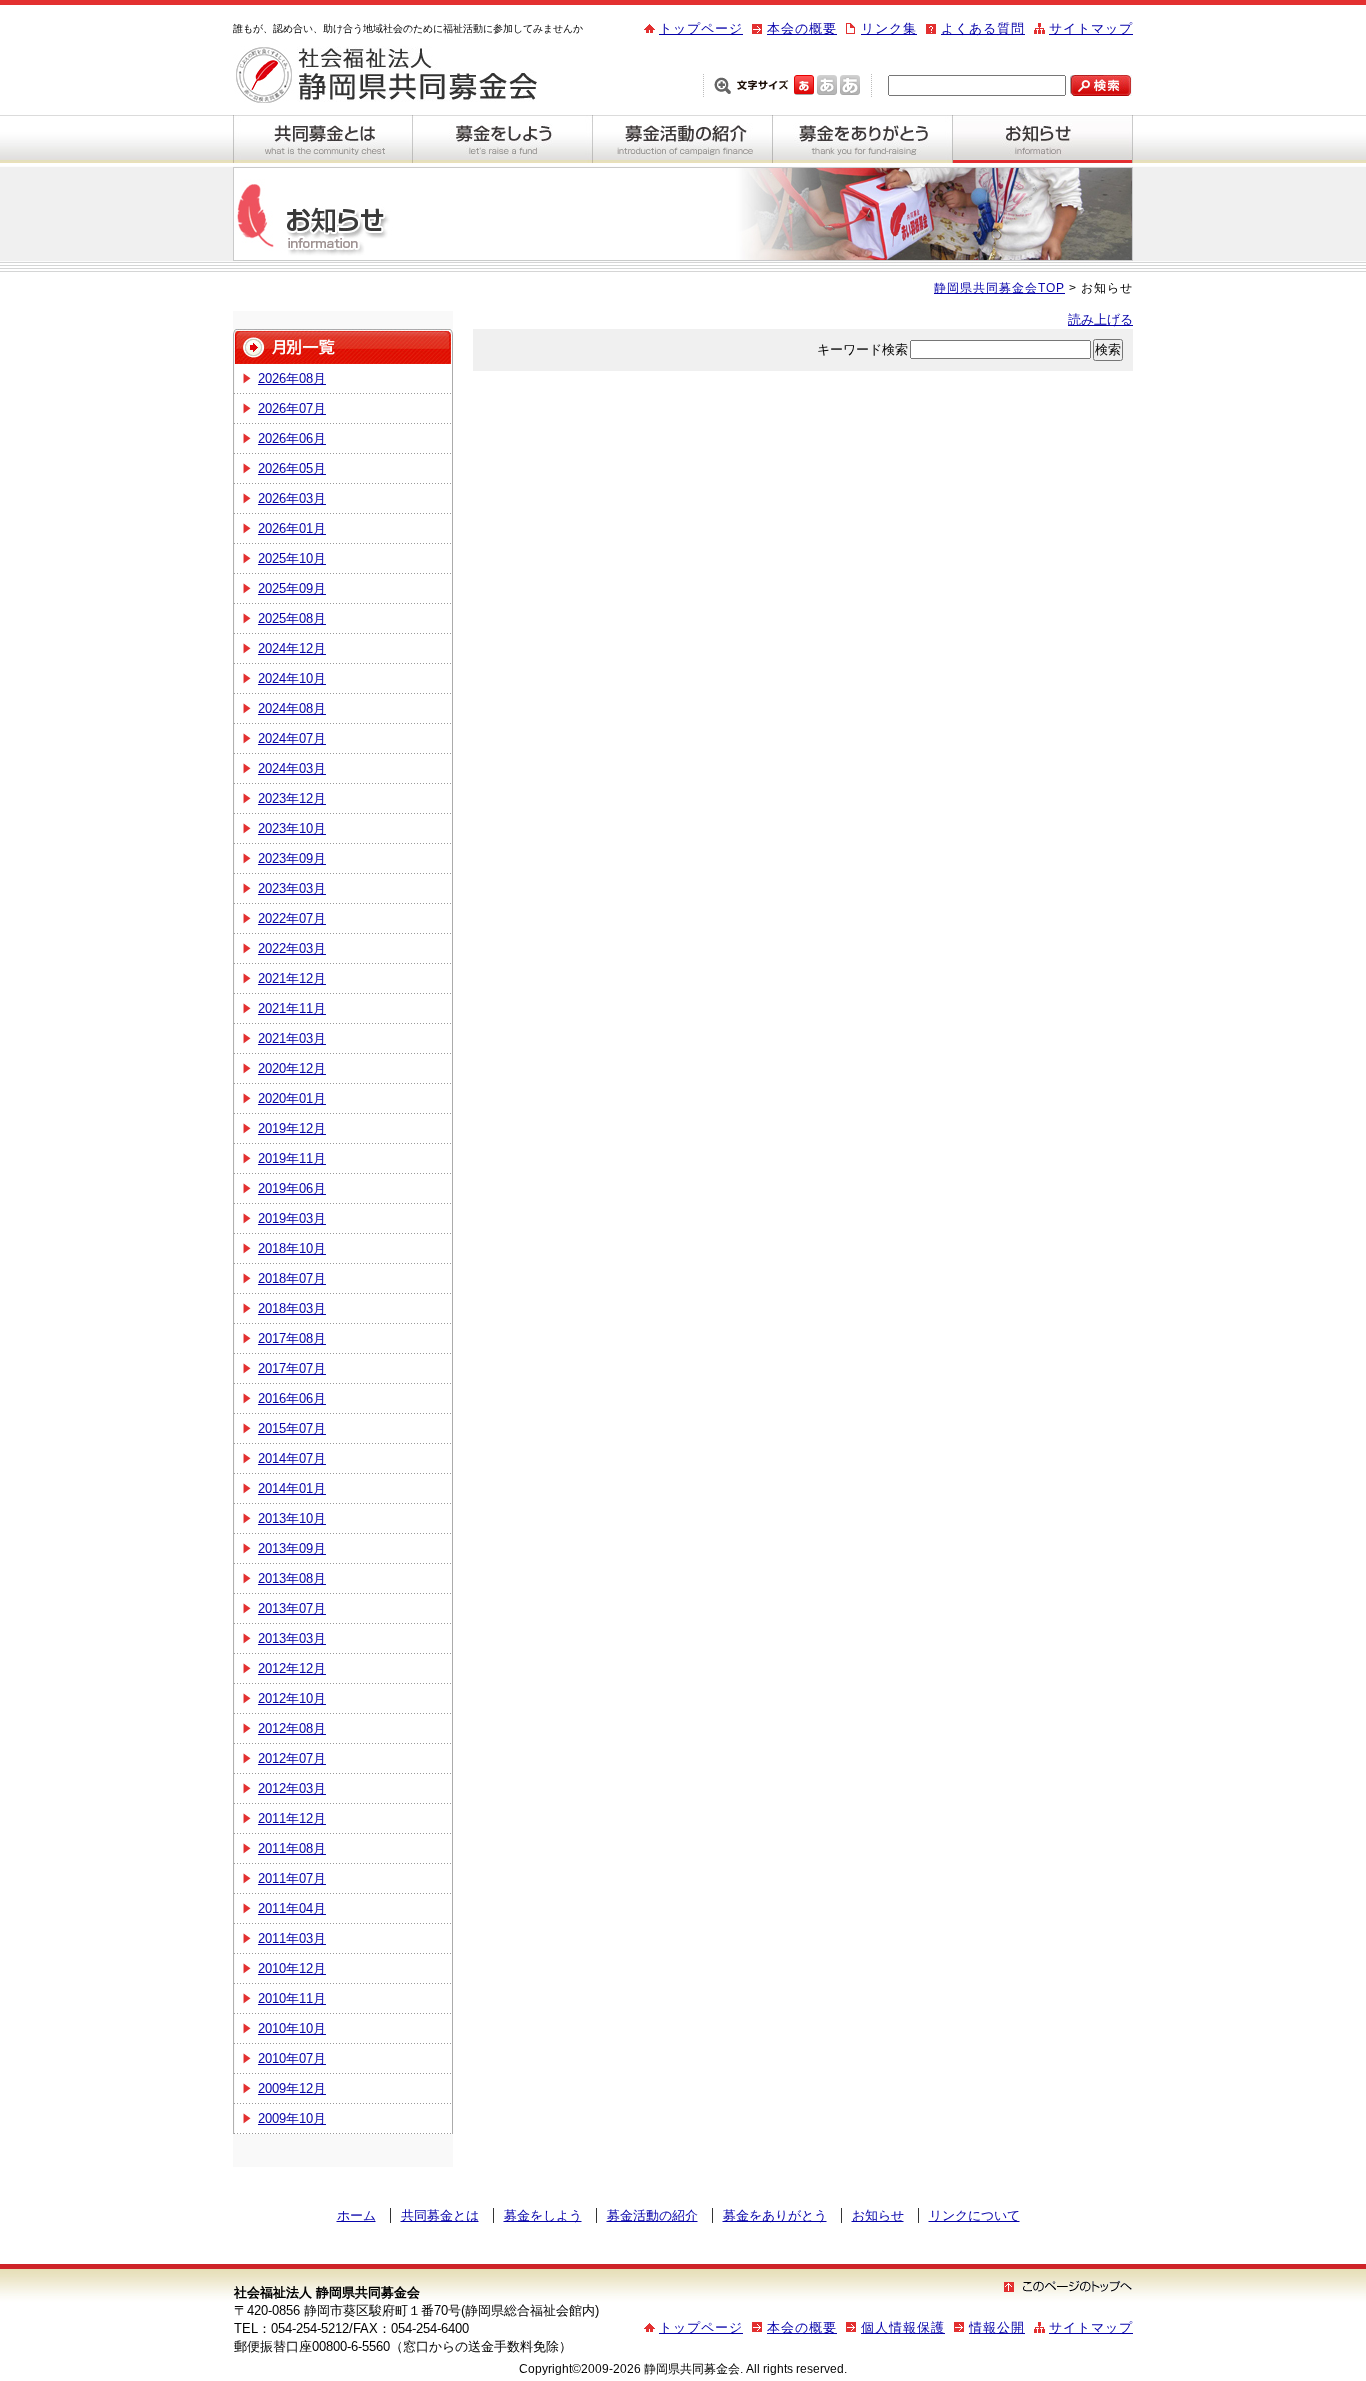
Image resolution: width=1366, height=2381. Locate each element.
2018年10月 (292, 1248)
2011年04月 (292, 1908)
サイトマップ (1091, 28)
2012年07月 (292, 1758)
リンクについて (974, 2215)
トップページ (701, 28)
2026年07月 (292, 408)
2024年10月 (292, 678)
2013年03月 (292, 1638)
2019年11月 (292, 1158)
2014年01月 (292, 1488)
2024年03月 (292, 768)
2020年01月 (292, 1098)
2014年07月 (292, 1458)
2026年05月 (292, 468)
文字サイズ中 (827, 84)
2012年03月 (292, 1788)
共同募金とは (323, 139)
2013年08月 (292, 1578)
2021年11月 (292, 1008)
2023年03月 (292, 888)
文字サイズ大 (850, 84)
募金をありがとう (863, 139)
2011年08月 (292, 1848)
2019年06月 (292, 1188)
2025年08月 (292, 618)
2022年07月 (292, 918)
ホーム (356, 2215)
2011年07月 (292, 1878)
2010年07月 (292, 2058)
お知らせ (1043, 139)
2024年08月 (292, 708)
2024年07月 (292, 738)
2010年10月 (292, 2028)
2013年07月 (292, 1608)
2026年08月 (292, 378)
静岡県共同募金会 (402, 76)
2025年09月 (292, 588)
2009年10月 (292, 2118)
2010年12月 (292, 1968)
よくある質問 (983, 28)
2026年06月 (292, 438)
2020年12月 (292, 1068)
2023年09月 (292, 858)
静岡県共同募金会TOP (999, 288)
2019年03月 (292, 1218)
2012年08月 (292, 1728)
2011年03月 (292, 1938)
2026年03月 (292, 498)
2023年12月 (292, 798)
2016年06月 (292, 1398)
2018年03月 (292, 1308)
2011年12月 (292, 1818)
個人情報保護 (903, 2327)
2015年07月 (292, 1428)
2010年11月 (292, 1998)
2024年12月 (292, 648)
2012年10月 (292, 1698)
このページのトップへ (1068, 2286)
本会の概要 (802, 28)
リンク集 (889, 28)
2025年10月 (292, 558)
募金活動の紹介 (683, 139)
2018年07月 (292, 1278)
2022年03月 (292, 948)
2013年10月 (292, 1518)
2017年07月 (292, 1368)
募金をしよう (503, 139)
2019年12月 (292, 1128)
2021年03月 (292, 1038)
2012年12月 (292, 1668)
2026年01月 (292, 528)
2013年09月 (292, 1548)
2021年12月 (292, 978)
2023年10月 (292, 828)
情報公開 (997, 2327)
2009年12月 (292, 2088)
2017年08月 (292, 1338)
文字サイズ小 (804, 84)
